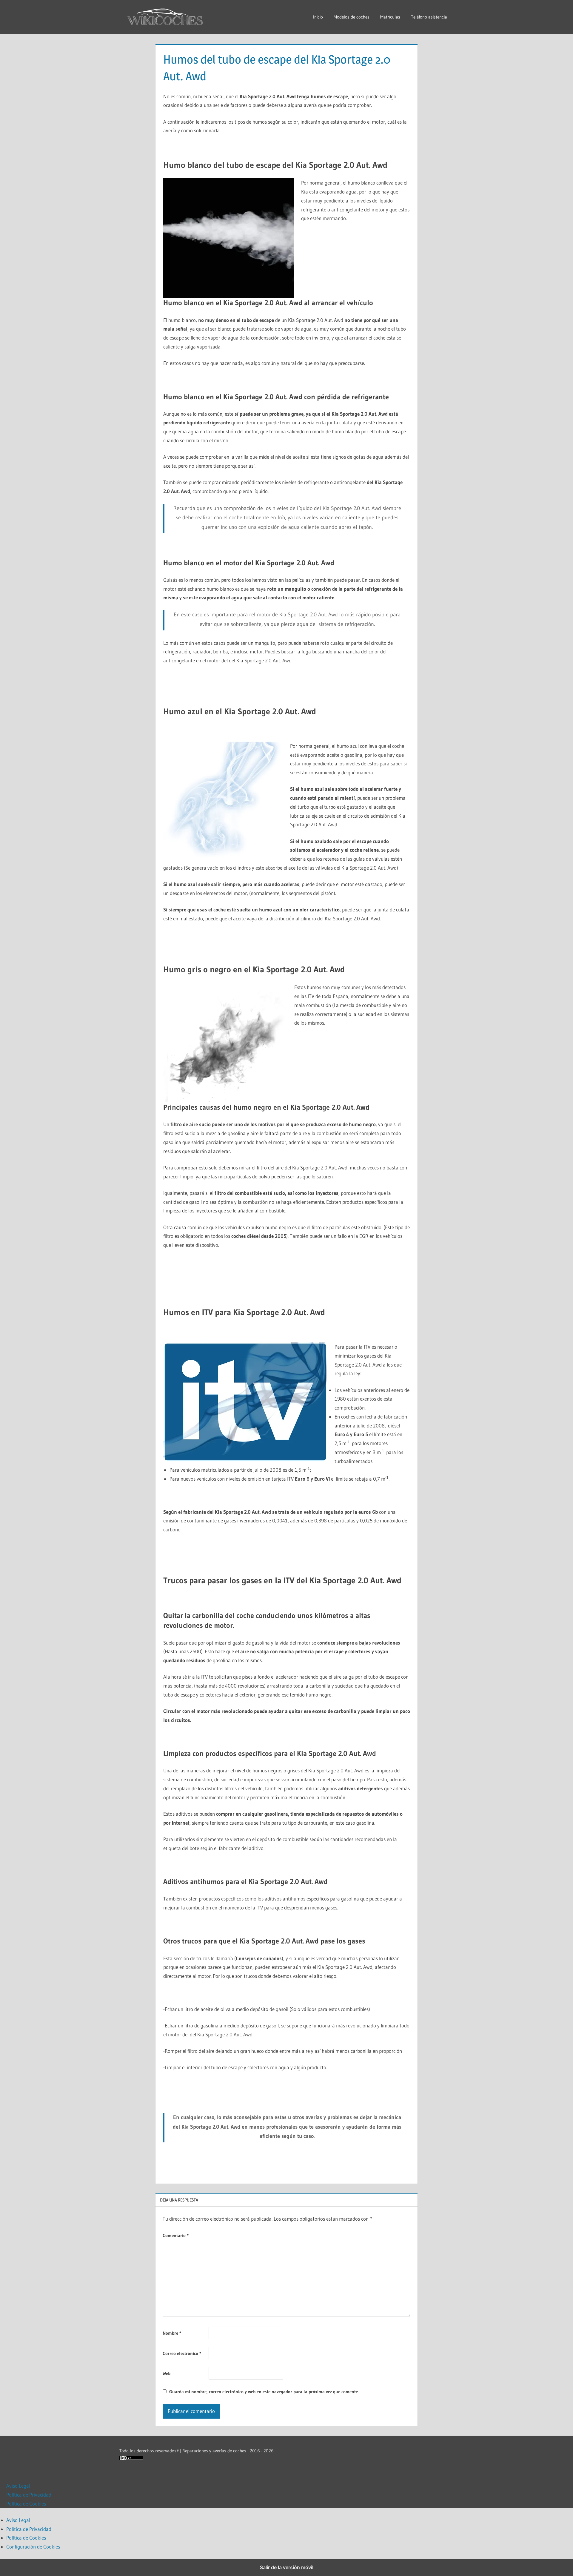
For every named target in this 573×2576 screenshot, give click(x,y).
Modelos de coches (352, 17)
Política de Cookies (26, 2504)
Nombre (172, 2333)
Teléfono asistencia (429, 17)
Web (167, 2373)
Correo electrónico (182, 2353)
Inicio (318, 17)
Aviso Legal (18, 2486)
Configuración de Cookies (33, 2547)
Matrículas (390, 17)
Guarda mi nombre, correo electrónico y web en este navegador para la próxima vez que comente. (264, 2392)
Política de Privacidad (29, 2495)
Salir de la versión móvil (287, 2567)
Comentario (176, 2235)
